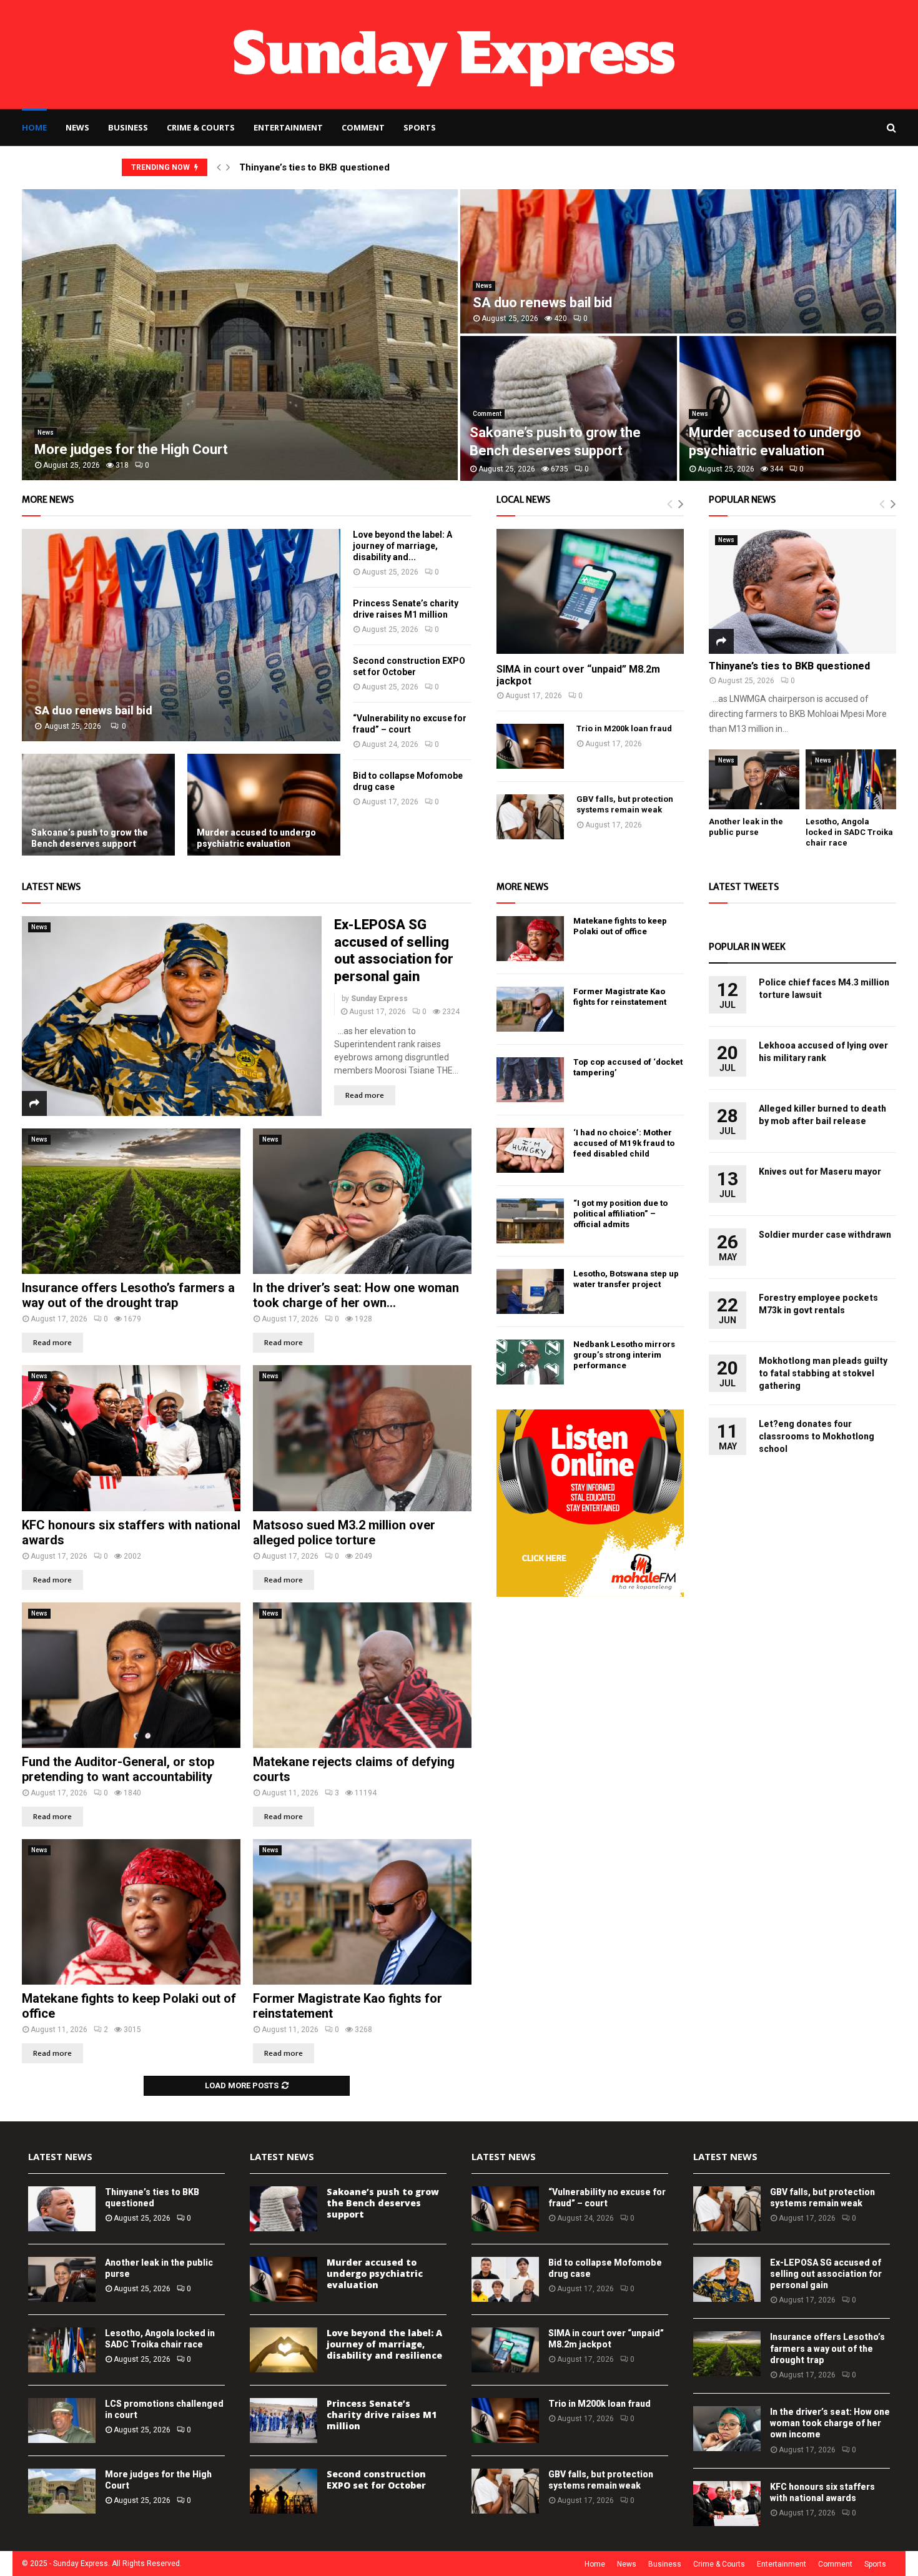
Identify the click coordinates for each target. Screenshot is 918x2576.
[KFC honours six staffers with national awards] (131, 1438)
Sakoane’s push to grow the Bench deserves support (90, 838)
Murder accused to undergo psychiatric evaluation (256, 838)
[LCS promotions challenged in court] (62, 2421)
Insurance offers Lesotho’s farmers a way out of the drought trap (128, 1295)
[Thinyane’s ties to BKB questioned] (802, 591)
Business (128, 127)
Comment (363, 127)
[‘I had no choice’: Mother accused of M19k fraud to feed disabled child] (530, 1150)
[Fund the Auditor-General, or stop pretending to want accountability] (131, 1675)
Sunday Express (379, 999)
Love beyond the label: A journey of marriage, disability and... (402, 546)
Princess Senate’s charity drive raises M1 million (382, 2415)
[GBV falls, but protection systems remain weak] (530, 817)
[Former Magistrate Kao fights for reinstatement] (362, 1912)
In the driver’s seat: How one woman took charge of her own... (356, 1295)
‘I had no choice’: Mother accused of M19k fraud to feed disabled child (624, 1143)
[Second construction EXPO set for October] (284, 2491)
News (77, 127)
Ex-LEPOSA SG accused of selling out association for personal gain (826, 2274)
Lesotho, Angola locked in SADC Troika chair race (849, 832)
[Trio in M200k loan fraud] (530, 746)
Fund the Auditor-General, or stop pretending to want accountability (118, 1769)
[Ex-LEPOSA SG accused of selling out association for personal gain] (172, 1016)
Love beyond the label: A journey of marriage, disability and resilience (384, 2344)
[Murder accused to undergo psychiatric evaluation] (264, 805)
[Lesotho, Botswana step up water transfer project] (530, 1291)
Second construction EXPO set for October (376, 2480)
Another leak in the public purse (746, 827)
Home (34, 127)
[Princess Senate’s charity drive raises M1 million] (284, 2421)
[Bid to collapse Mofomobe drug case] (505, 2279)
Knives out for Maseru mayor (820, 1172)
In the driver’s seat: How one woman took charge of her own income (830, 2423)
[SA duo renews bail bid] (181, 635)
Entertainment (288, 127)
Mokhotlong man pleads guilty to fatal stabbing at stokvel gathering (823, 1373)
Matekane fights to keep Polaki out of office (620, 926)
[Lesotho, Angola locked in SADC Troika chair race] (851, 780)
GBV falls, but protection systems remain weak (625, 804)
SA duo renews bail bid (542, 303)
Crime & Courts (201, 127)
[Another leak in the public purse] (754, 780)
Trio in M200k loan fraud (624, 728)
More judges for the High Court (131, 449)
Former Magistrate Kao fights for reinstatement (620, 997)
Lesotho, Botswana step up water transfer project (626, 1279)
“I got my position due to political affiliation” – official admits (620, 1214)
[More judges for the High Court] (62, 2491)
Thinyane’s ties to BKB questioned (314, 167)
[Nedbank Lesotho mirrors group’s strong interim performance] (530, 1362)
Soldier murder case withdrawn (825, 1235)
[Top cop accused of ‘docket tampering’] (530, 1080)
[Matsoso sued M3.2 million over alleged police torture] (362, 1438)
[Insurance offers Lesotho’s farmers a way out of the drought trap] (131, 1201)
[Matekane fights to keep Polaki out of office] (131, 1912)
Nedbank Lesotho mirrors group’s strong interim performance (624, 1355)
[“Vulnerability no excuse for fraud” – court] (505, 2209)
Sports (420, 127)
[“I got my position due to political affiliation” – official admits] (530, 1221)
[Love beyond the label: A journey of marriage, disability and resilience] (284, 2350)
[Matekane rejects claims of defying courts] (362, 1675)
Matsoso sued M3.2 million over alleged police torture (344, 1532)
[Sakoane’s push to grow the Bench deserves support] (98, 805)
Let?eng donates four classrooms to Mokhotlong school (817, 1436)
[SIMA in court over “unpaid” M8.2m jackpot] (590, 591)
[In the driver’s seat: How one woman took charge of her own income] (362, 1201)
